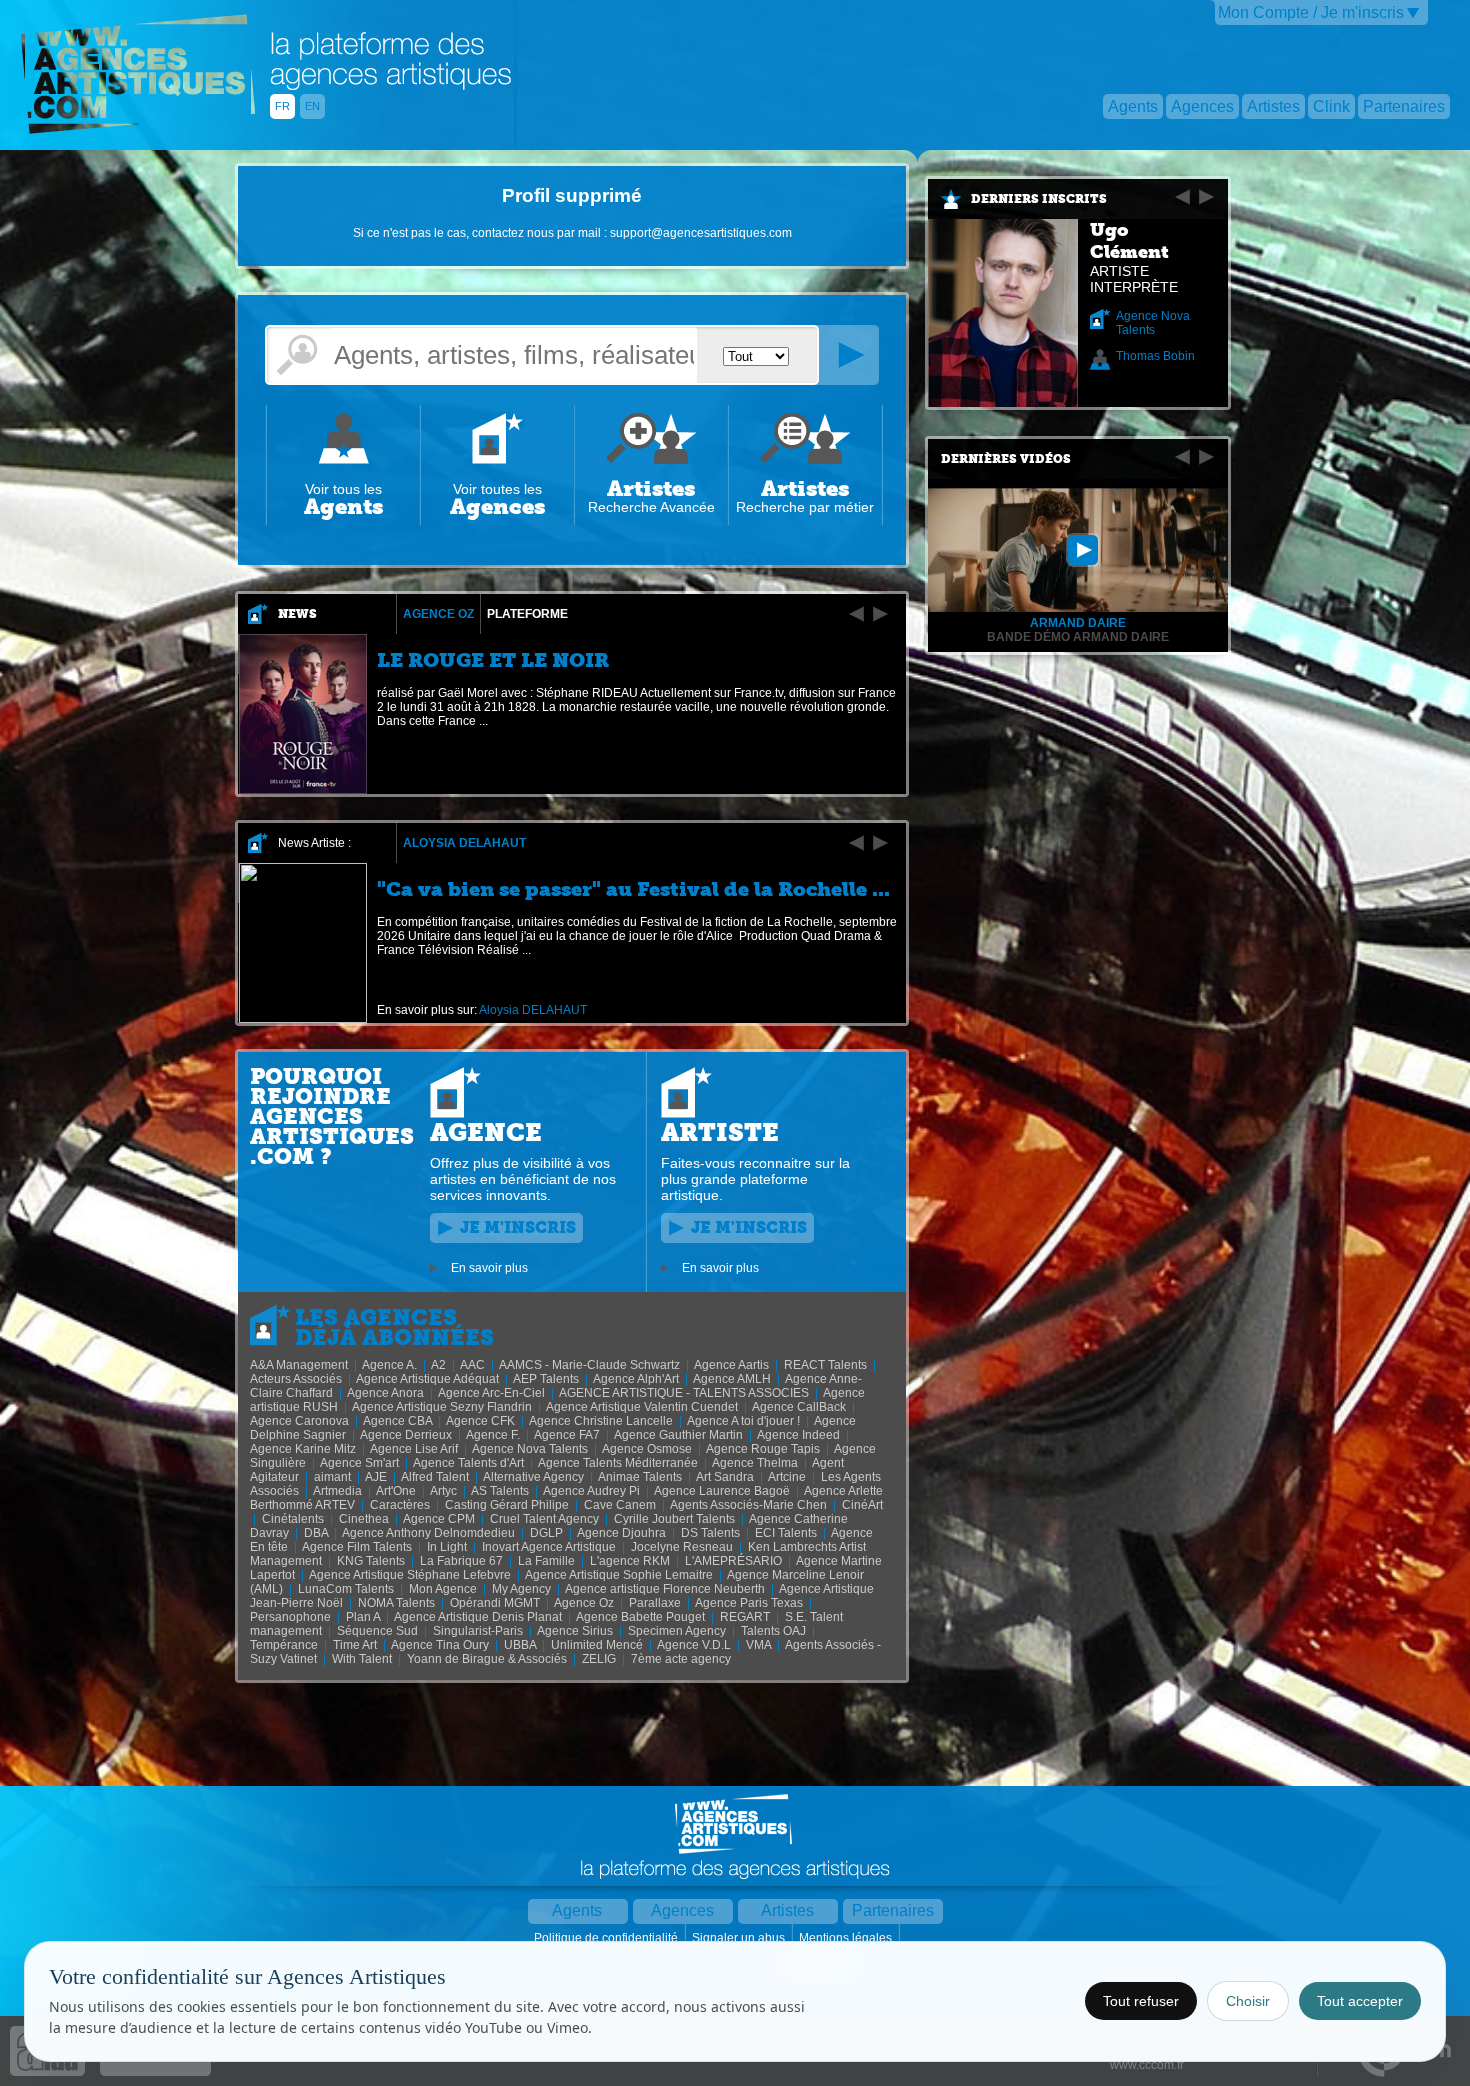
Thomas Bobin (1155, 356)
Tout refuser (1141, 2001)
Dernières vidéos (1006, 459)
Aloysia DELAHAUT (464, 843)
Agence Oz (438, 614)
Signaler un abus (740, 1938)
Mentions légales (847, 1938)
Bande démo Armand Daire (1078, 637)
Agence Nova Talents (1153, 323)
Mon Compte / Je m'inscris (1311, 12)
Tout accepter (1360, 2001)
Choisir (1248, 2001)
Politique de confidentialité (607, 1938)
